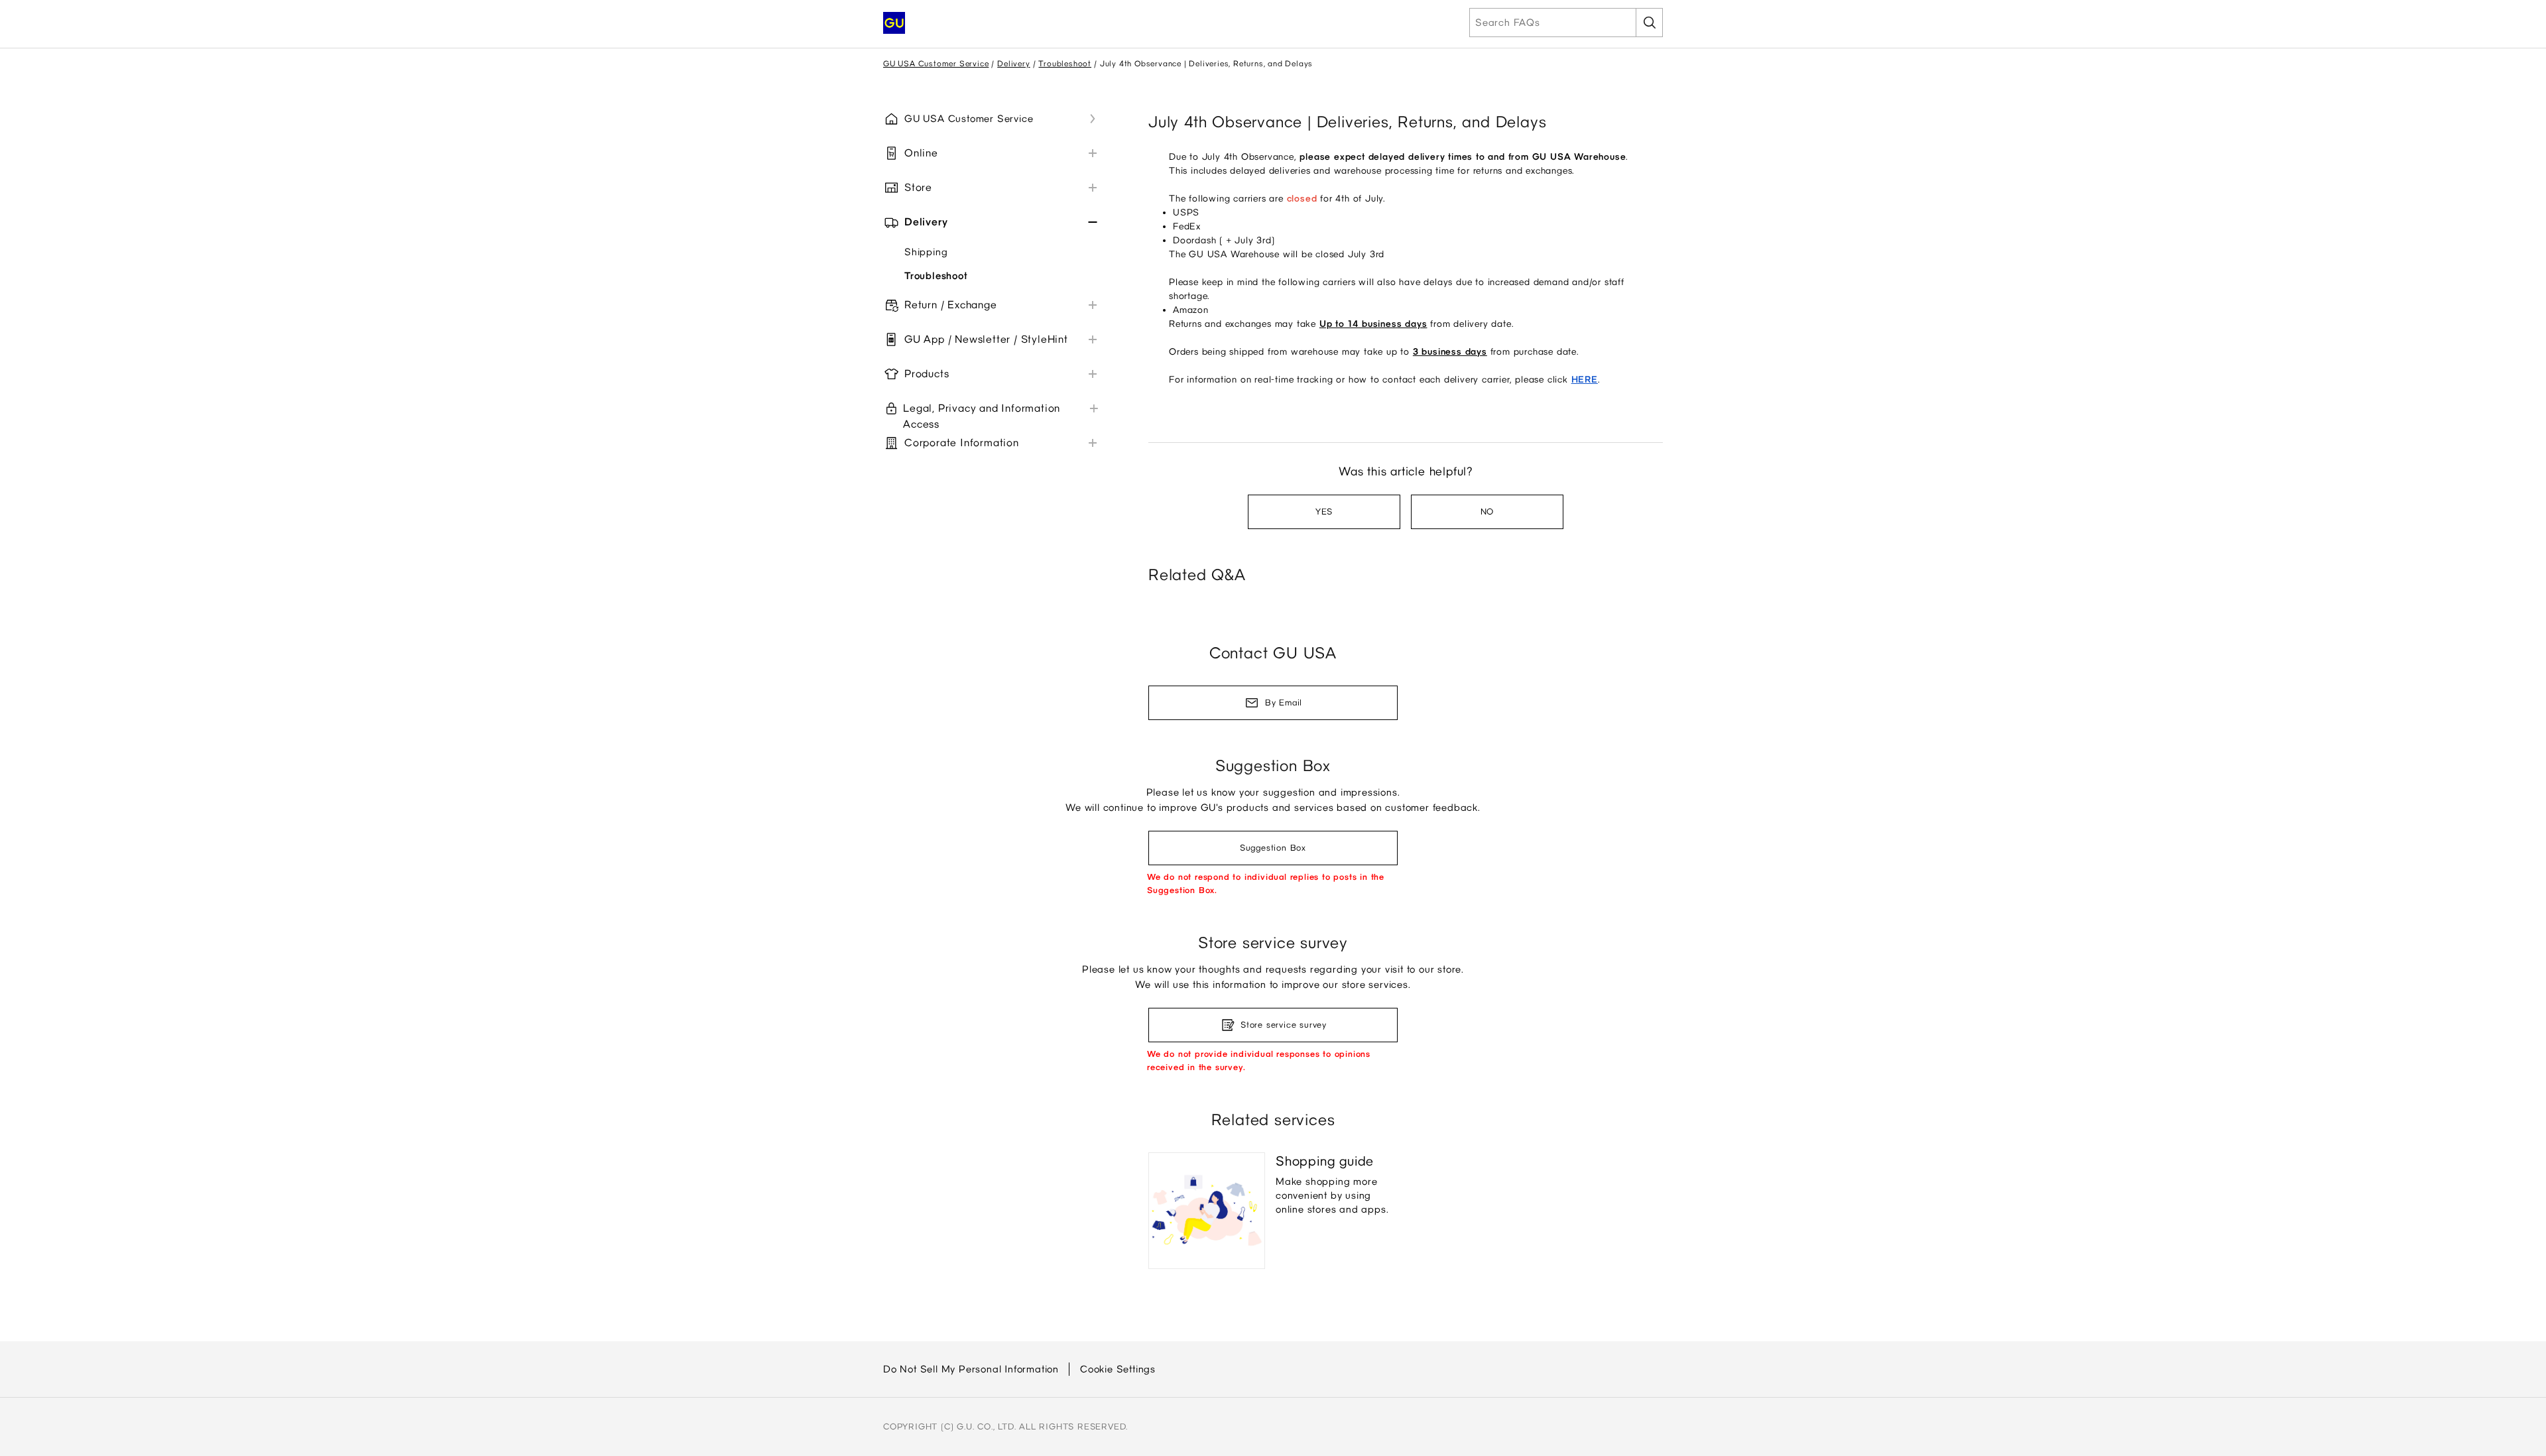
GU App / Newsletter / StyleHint (986, 339)
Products (927, 374)
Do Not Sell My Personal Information (971, 1369)
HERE (1585, 380)
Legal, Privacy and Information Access (982, 416)
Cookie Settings (1118, 1369)
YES (1324, 512)
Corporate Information (962, 443)
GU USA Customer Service (936, 64)
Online (921, 153)
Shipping (926, 252)
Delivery (1013, 64)
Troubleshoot (1065, 64)
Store (918, 187)
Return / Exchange (951, 305)
